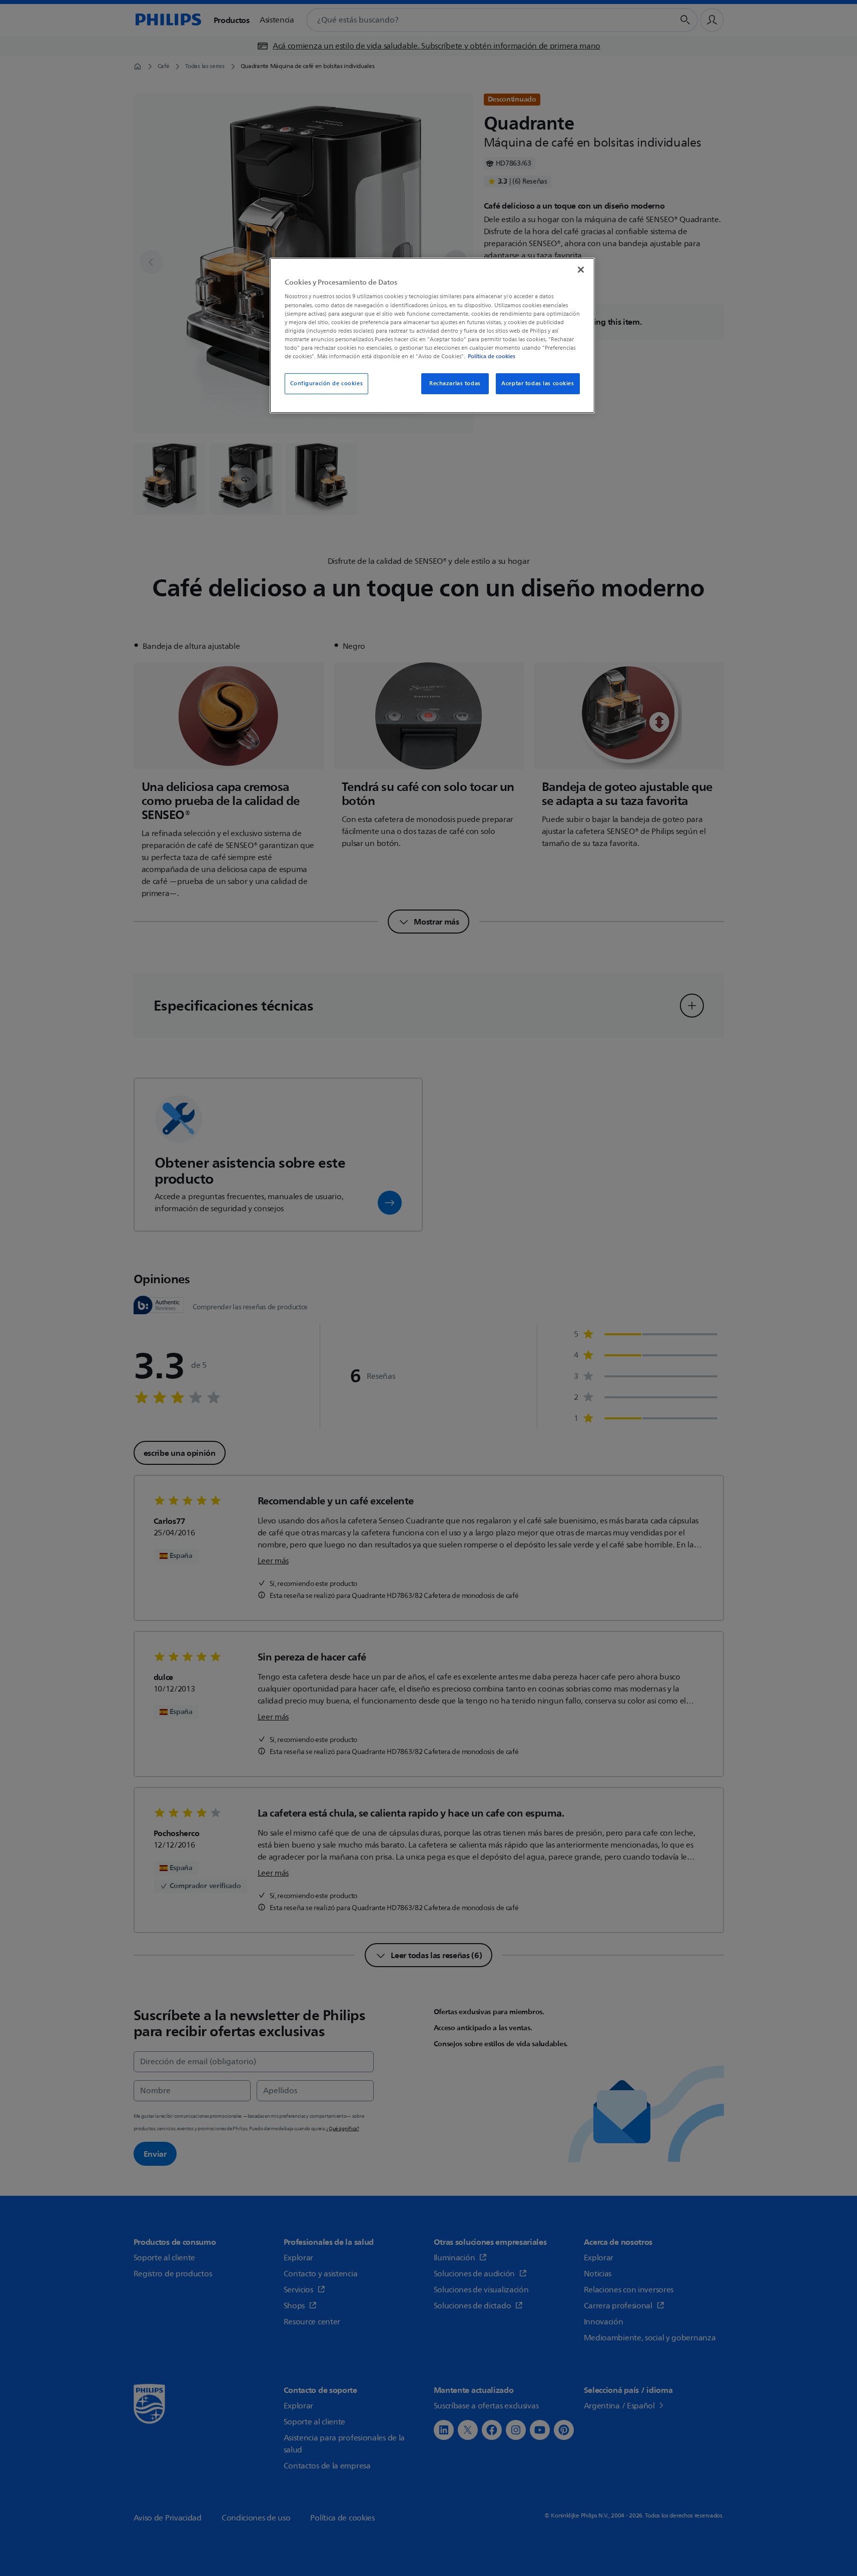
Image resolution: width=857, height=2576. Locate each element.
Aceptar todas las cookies (538, 383)
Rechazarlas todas (455, 383)
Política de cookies (492, 356)
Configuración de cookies (327, 383)
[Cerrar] (581, 270)
